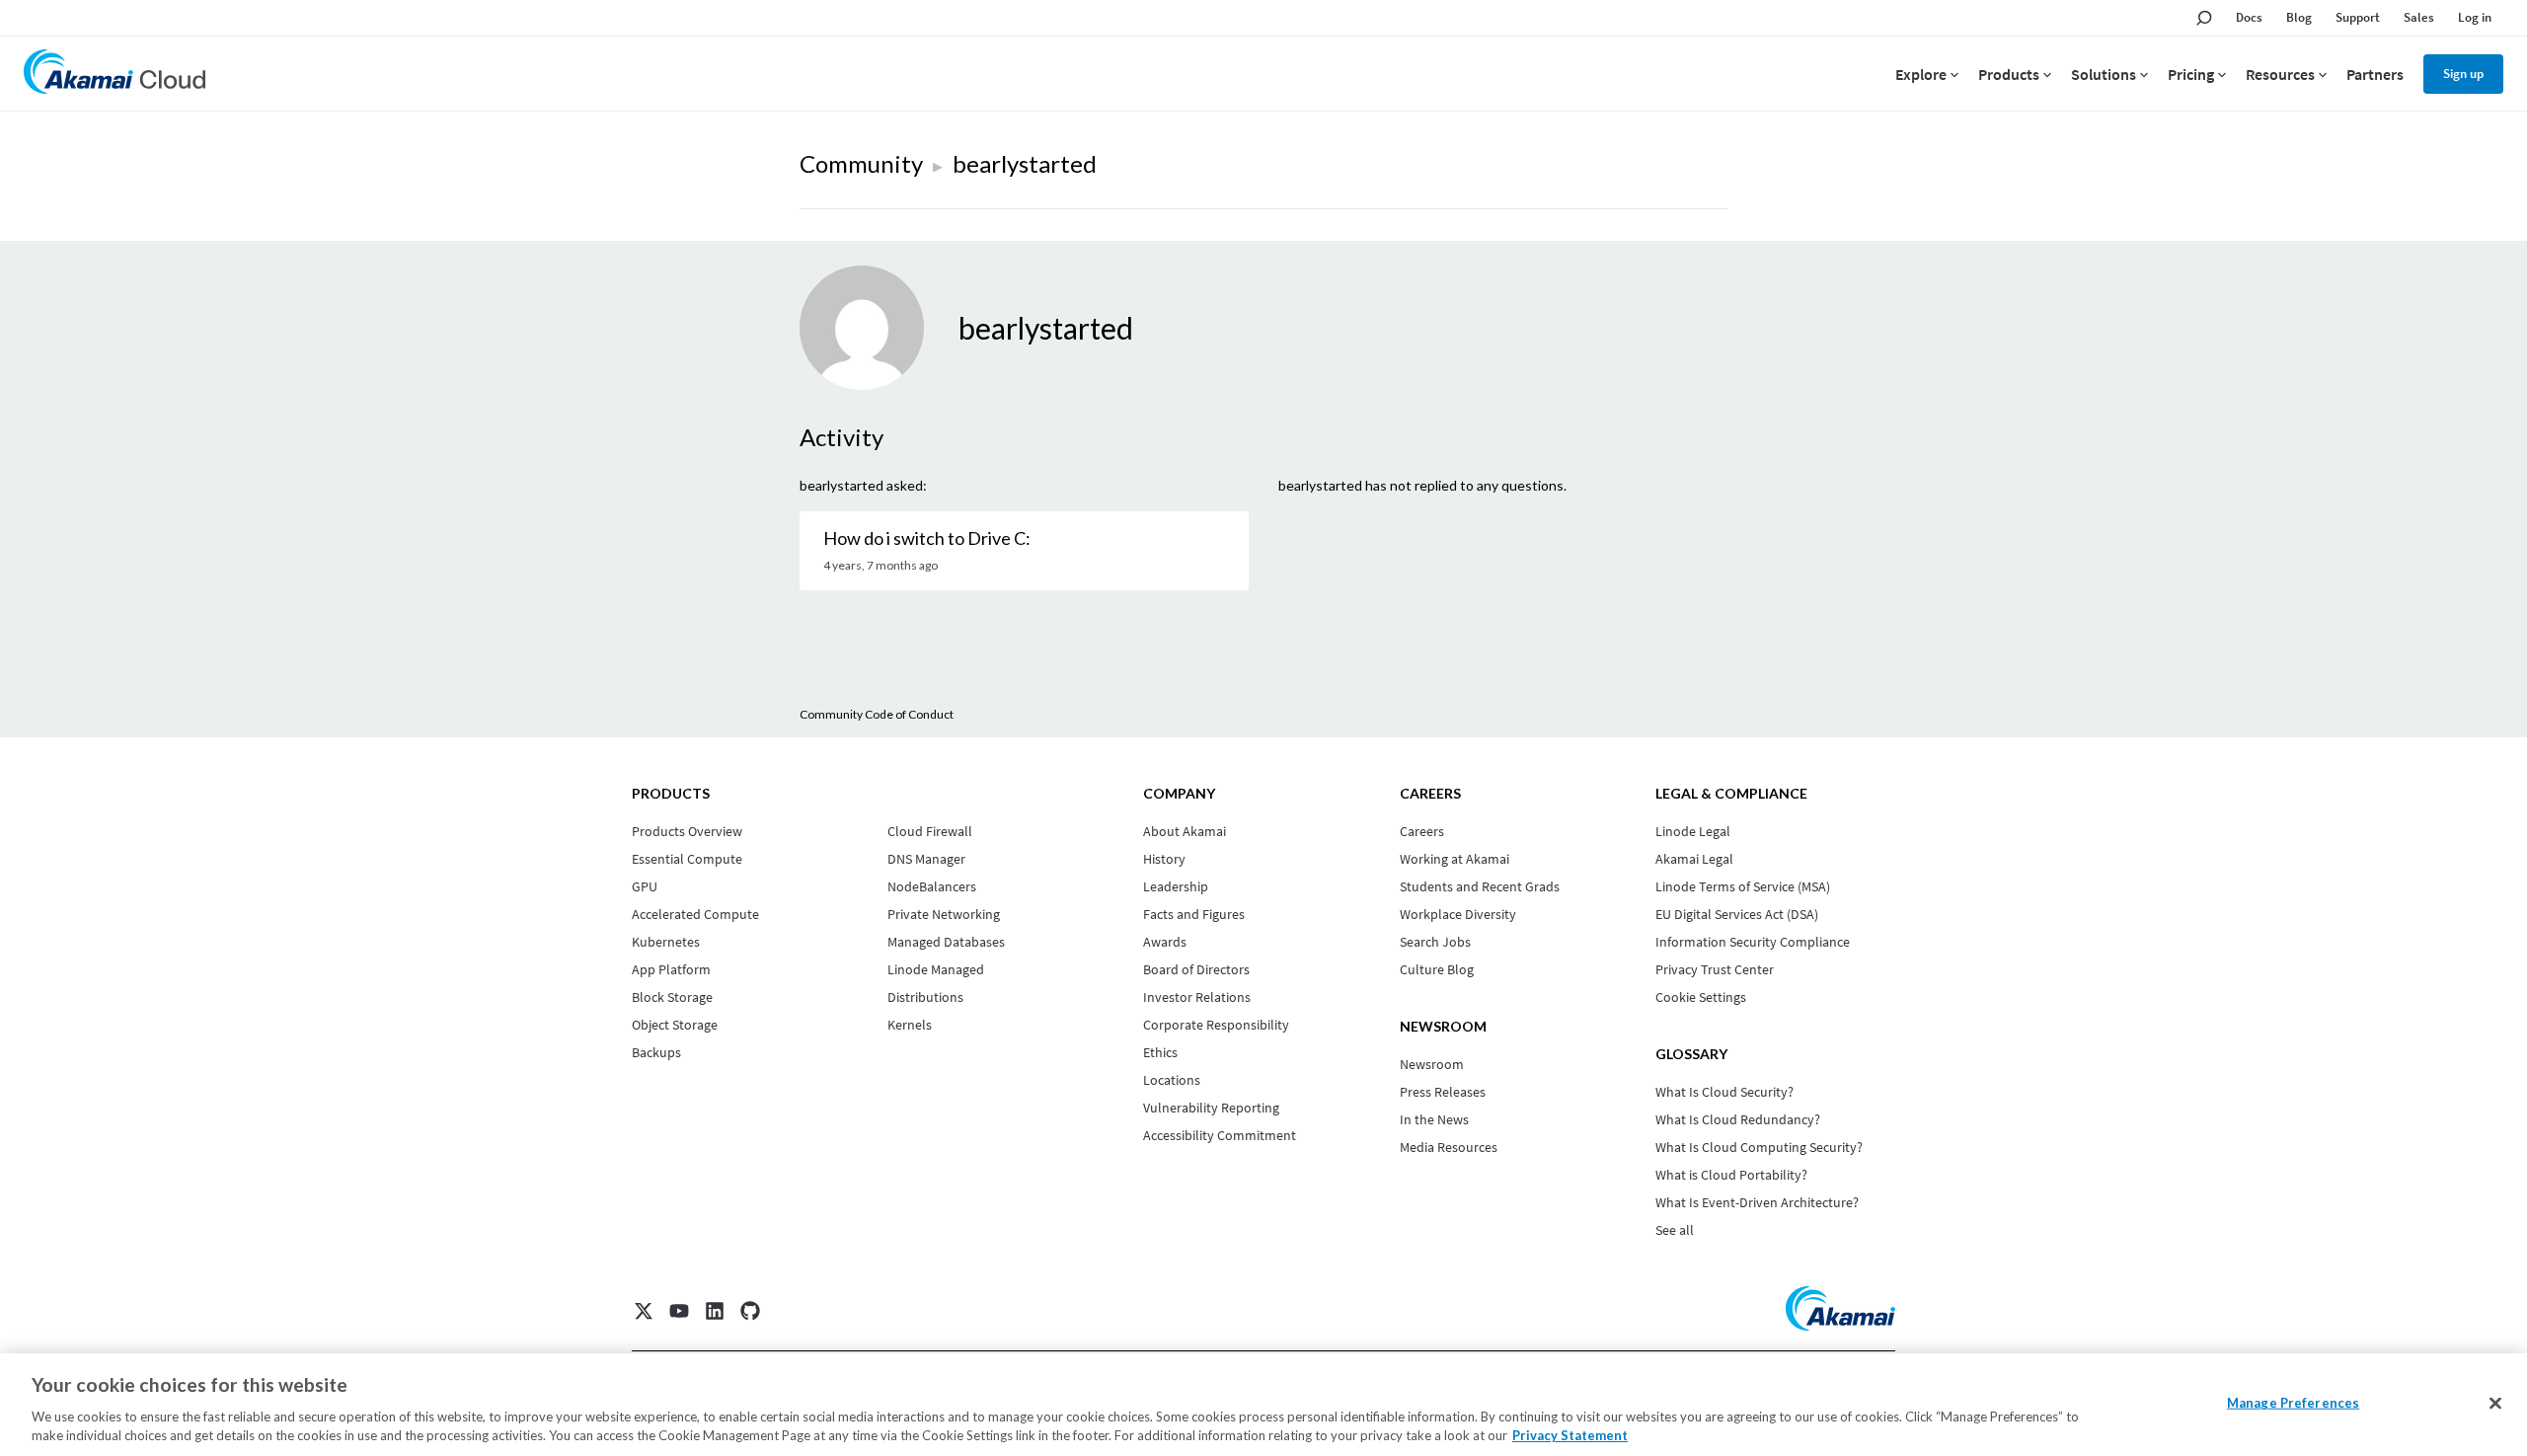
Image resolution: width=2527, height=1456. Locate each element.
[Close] (2495, 1404)
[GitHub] (750, 1311)
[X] (644, 1311)
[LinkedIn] (715, 1311)
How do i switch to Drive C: (927, 538)
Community (861, 163)
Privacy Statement (1570, 1435)
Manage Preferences (2293, 1403)
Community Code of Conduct (877, 714)
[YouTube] (679, 1311)
